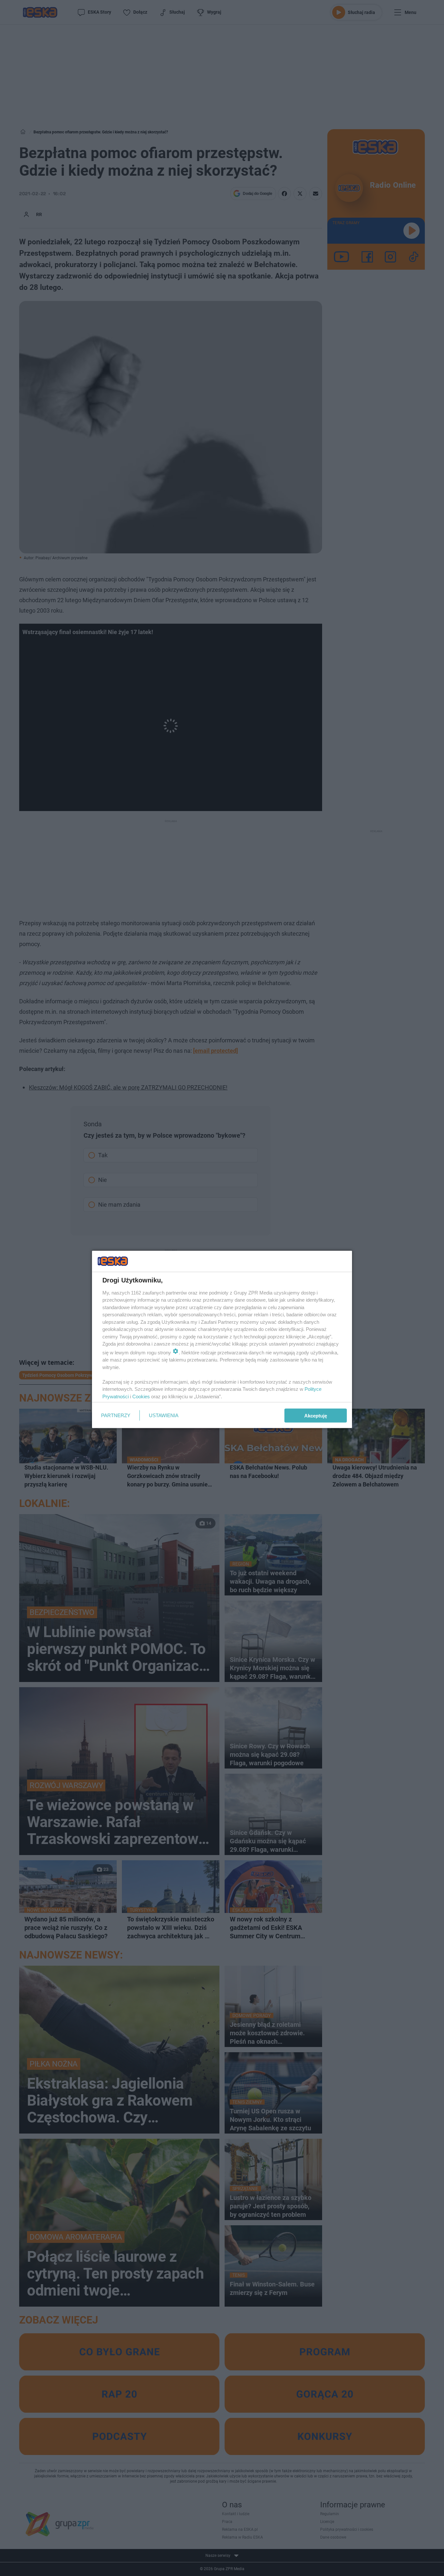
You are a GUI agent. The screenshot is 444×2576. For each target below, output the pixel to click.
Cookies (141, 1396)
